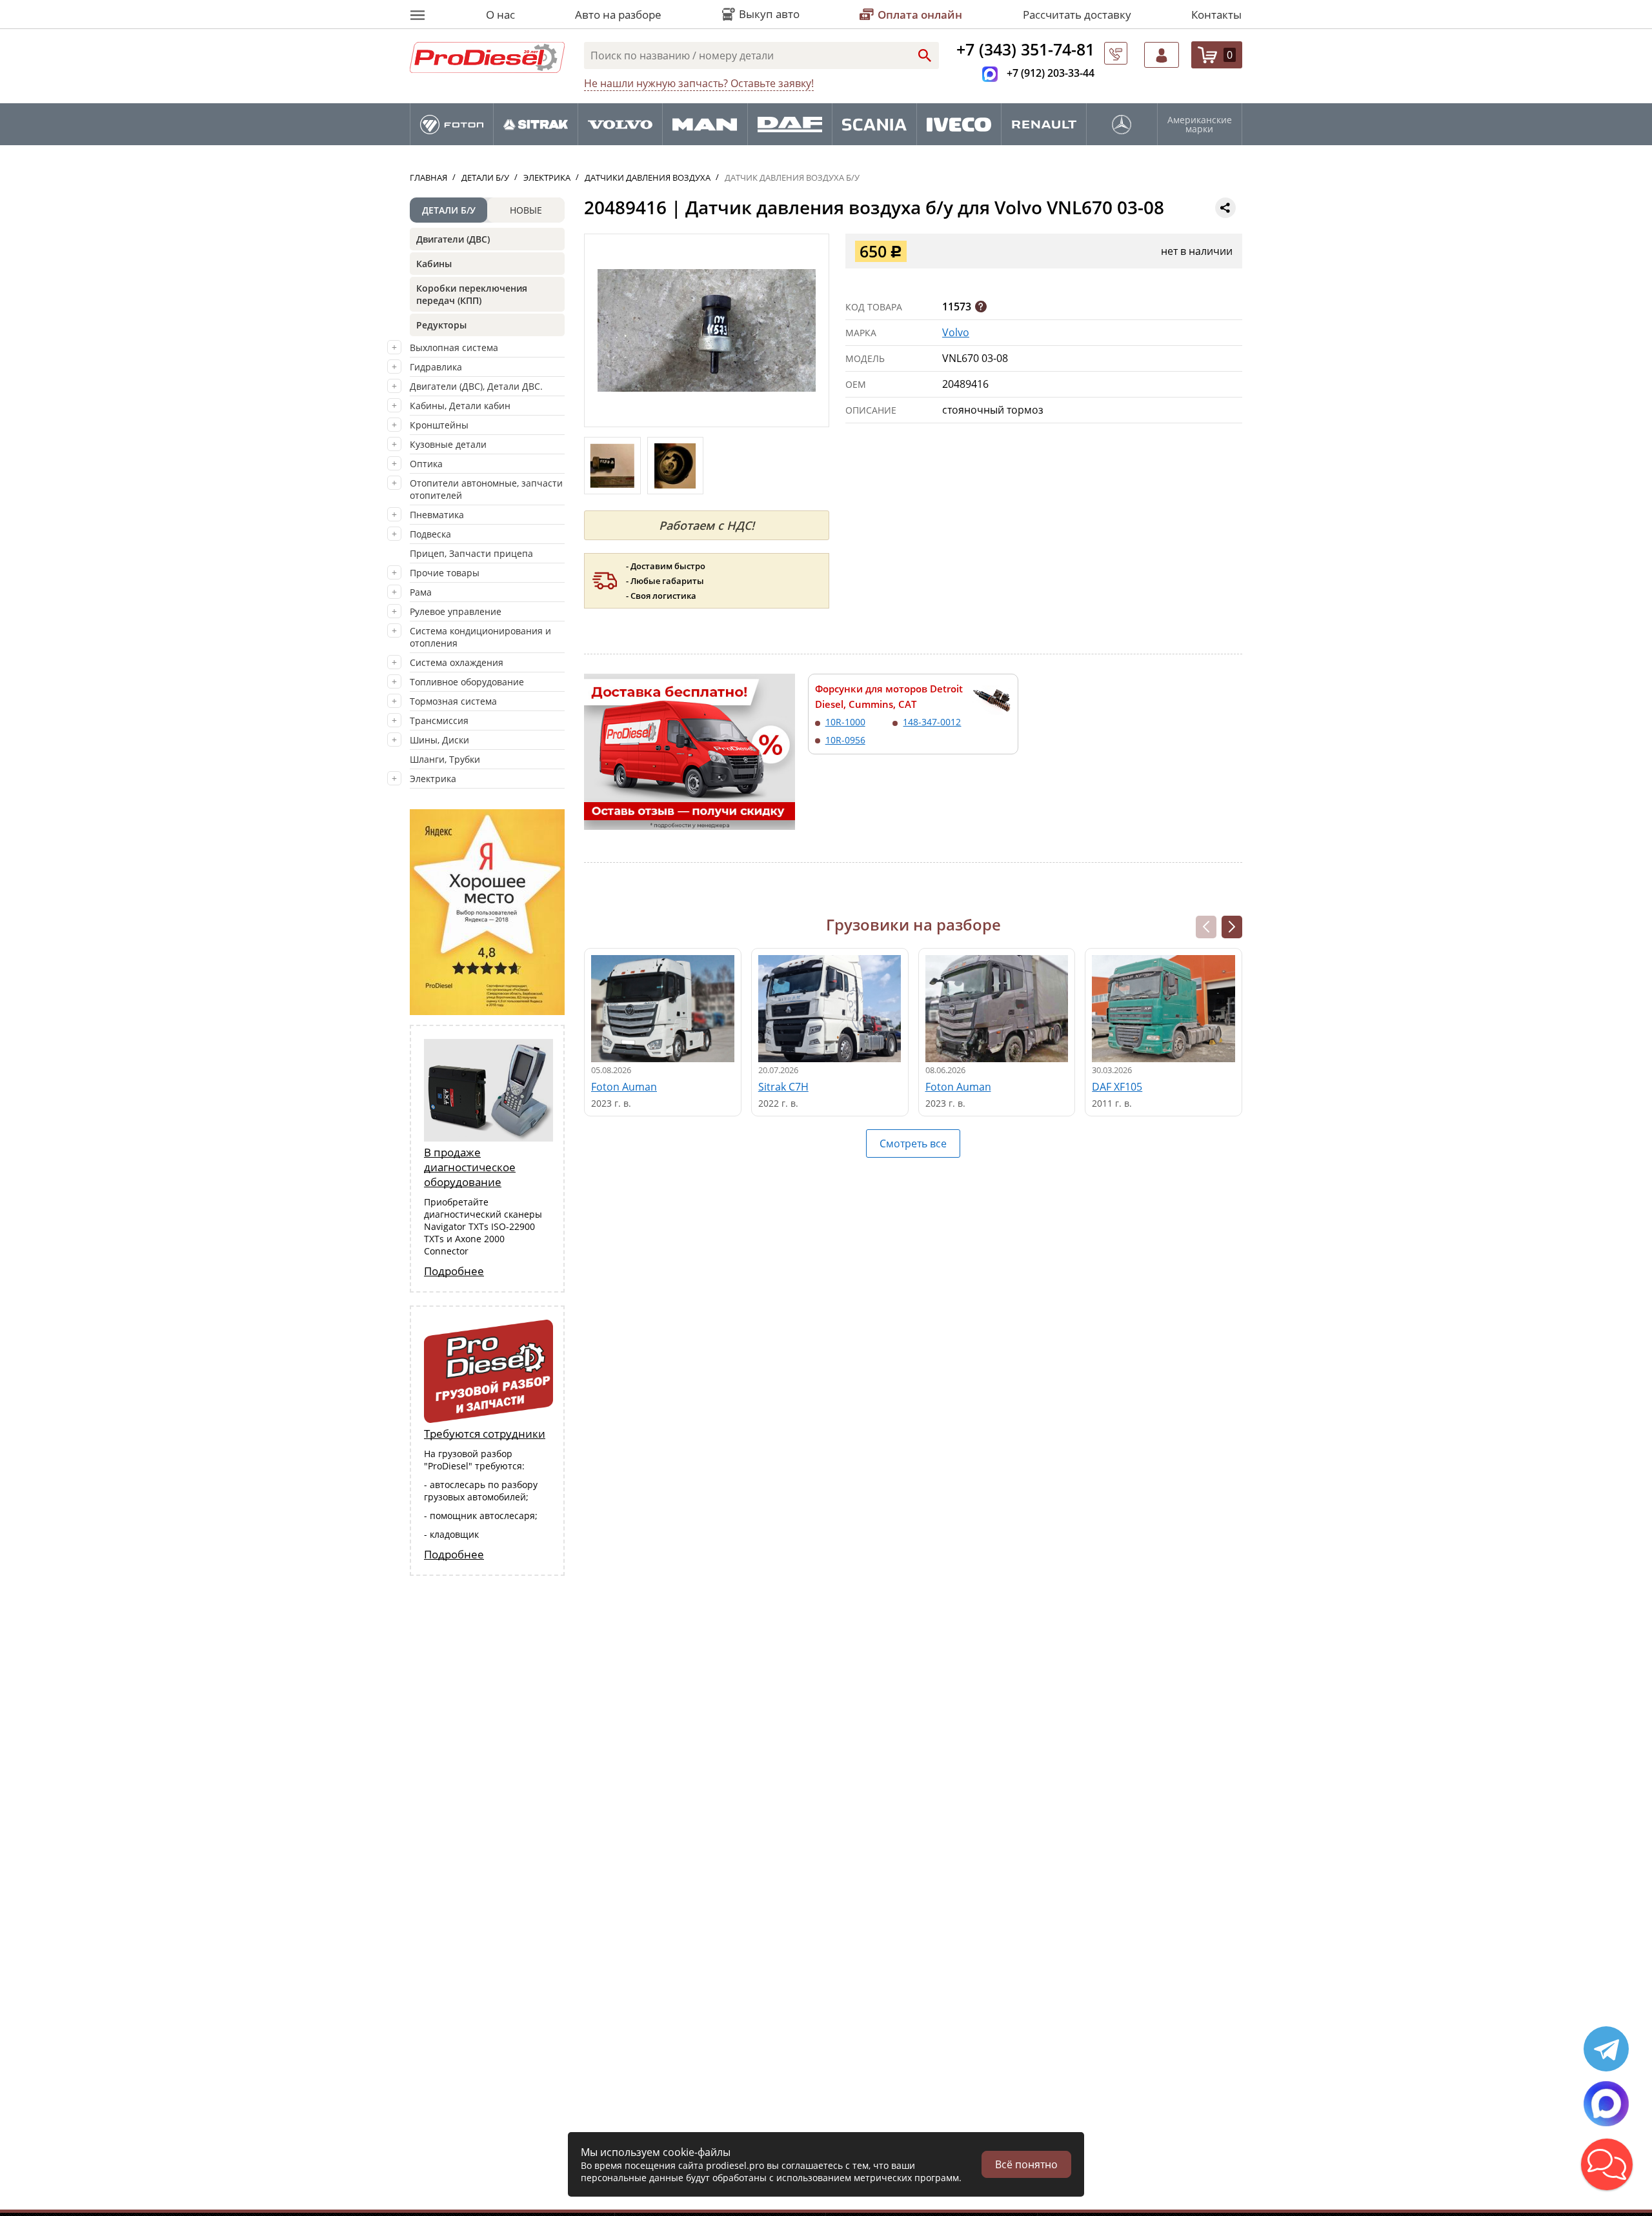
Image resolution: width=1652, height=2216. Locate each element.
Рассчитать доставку (1077, 15)
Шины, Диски (439, 740)
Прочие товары (445, 573)
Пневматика (437, 515)
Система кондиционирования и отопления (480, 637)
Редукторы (441, 325)
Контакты (1216, 15)
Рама (421, 592)
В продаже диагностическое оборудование (470, 1167)
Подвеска (430, 534)
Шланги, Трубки (445, 759)
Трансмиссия (439, 720)
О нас (500, 15)
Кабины (434, 264)
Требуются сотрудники (485, 1434)
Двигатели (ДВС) (453, 239)
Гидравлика (436, 367)
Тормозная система (453, 701)
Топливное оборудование (467, 682)
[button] (1232, 927)
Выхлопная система (454, 348)
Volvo (956, 332)
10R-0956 (845, 740)
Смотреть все (913, 1143)
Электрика (433, 779)
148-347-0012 (932, 722)
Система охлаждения (457, 662)
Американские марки (1200, 125)
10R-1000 (845, 722)
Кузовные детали (448, 444)
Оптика (426, 464)
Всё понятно (1026, 2164)
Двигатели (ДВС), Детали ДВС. (476, 386)
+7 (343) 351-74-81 (1025, 49)
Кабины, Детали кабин (460, 406)
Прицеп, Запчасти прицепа (471, 553)
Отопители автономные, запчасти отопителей (486, 489)
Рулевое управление (456, 611)
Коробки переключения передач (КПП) (472, 294)
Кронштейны (439, 425)
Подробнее (454, 1271)
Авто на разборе (618, 15)
